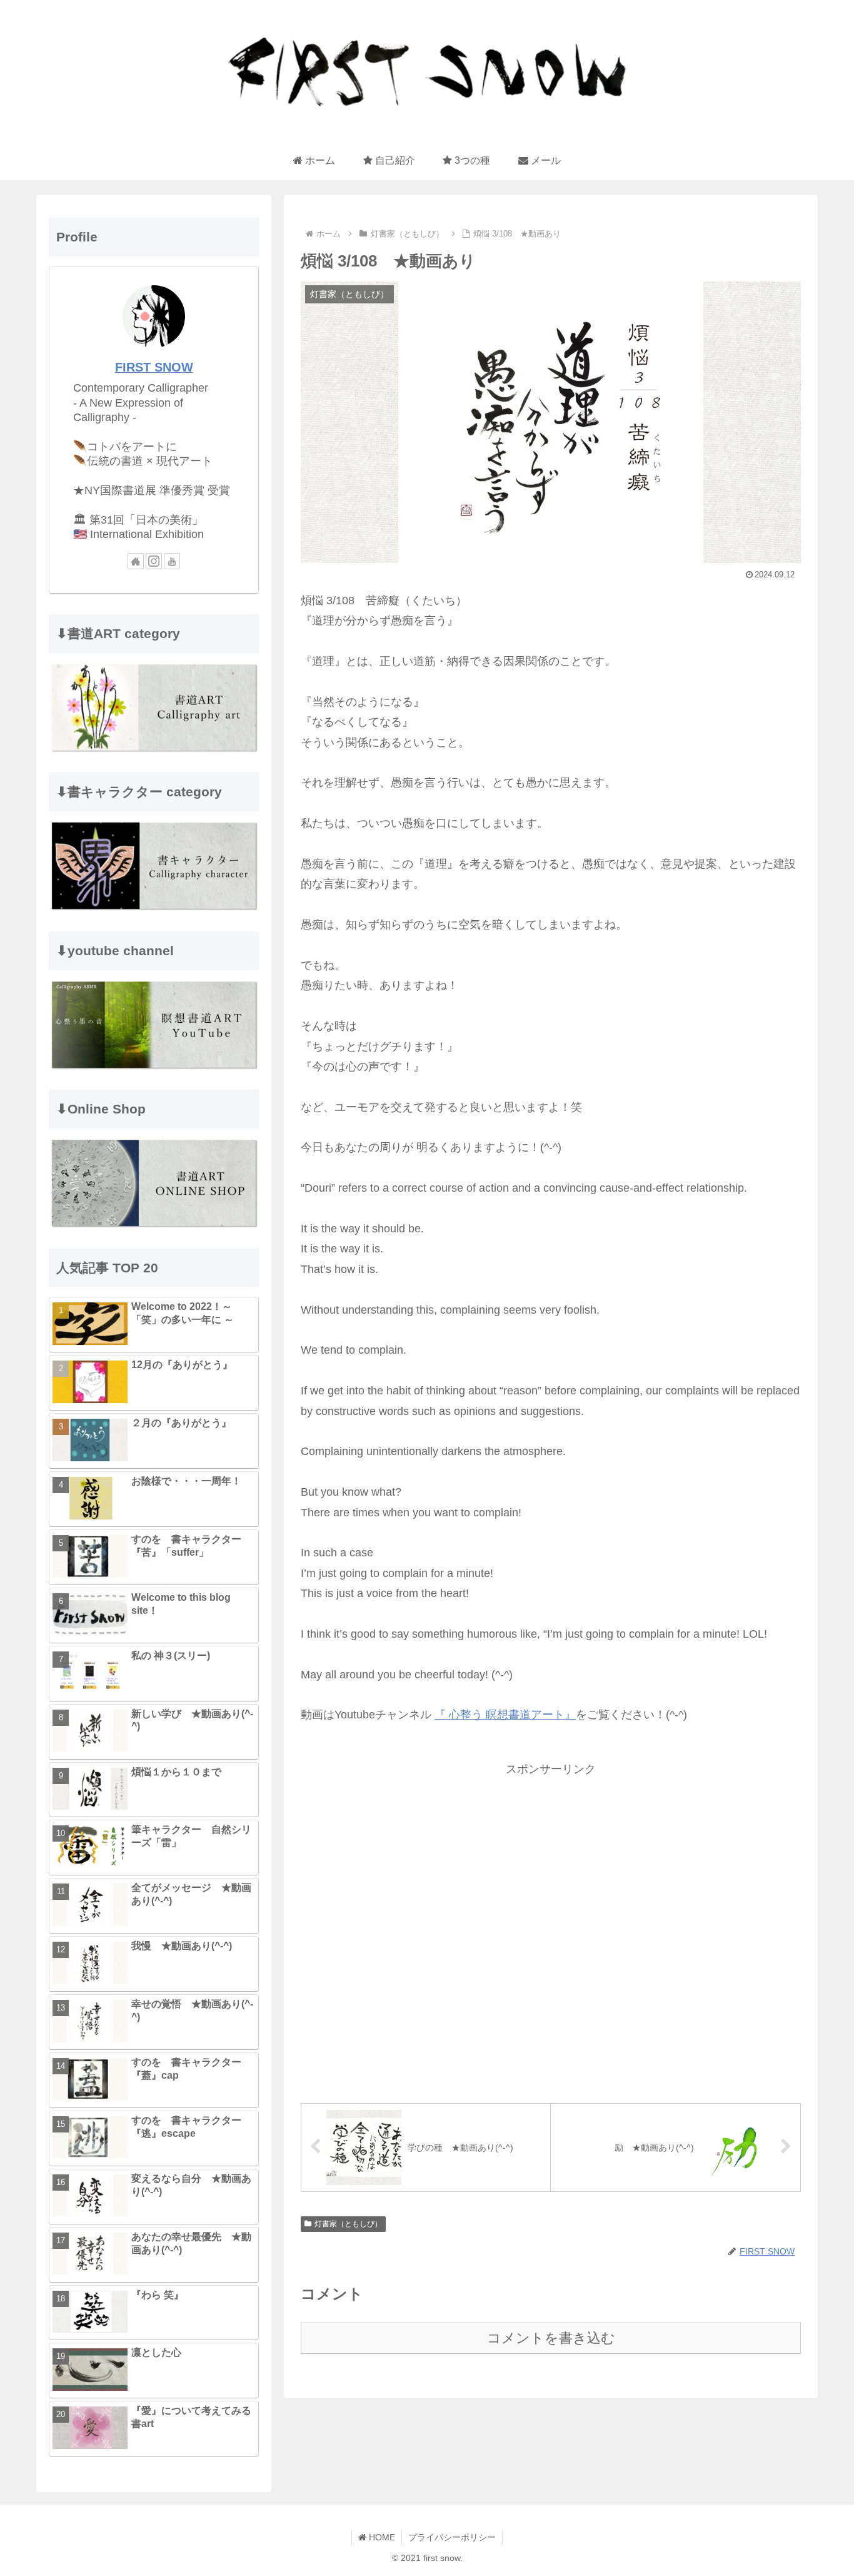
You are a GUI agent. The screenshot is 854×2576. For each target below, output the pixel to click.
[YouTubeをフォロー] (172, 561)
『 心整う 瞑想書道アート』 (505, 1715)
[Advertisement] (551, 1929)
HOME (381, 2537)
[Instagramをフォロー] (154, 561)
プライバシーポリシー (452, 2537)
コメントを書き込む (551, 2338)
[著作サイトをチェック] (136, 561)
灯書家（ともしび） (348, 2224)
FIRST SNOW (154, 367)
